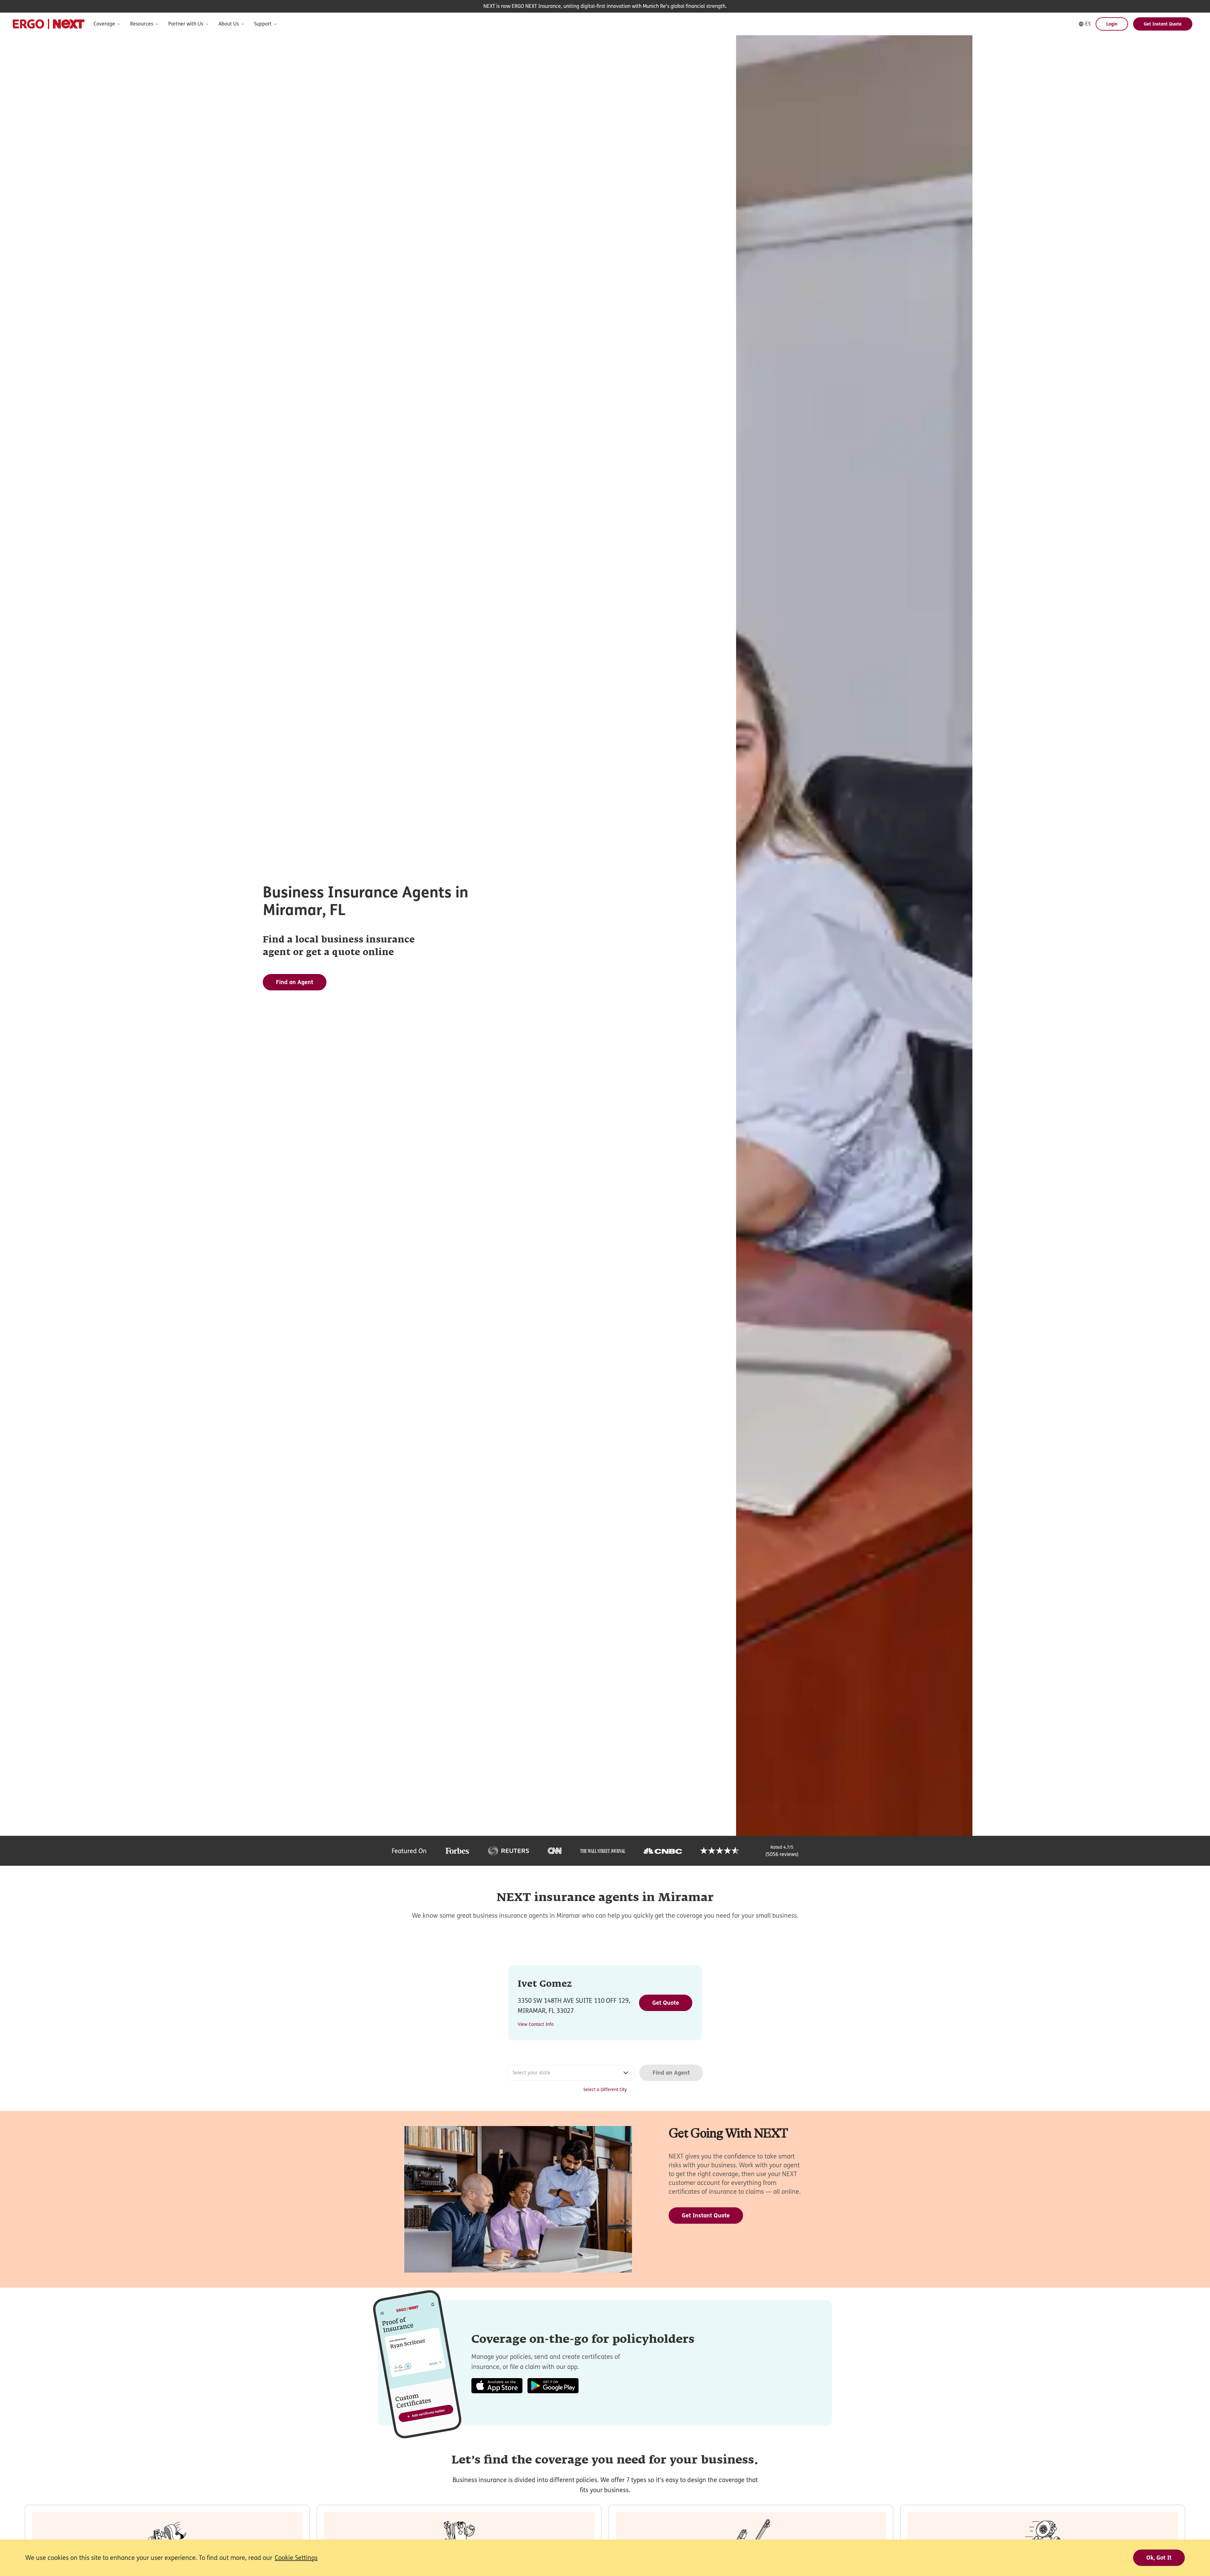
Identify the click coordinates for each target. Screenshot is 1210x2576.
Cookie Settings (296, 2558)
